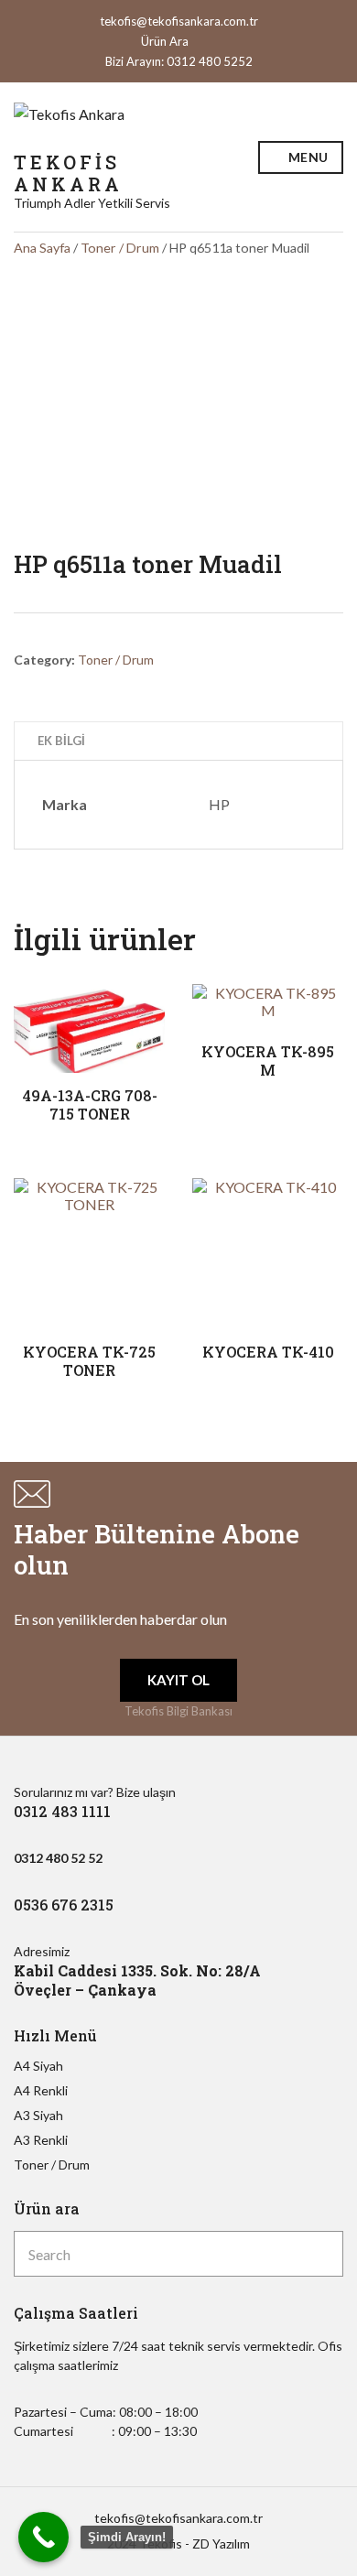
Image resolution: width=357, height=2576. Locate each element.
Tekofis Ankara (68, 173)
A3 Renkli (41, 2140)
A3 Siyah (38, 2115)
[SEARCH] (325, 2254)
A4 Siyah (38, 2066)
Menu (307, 157)
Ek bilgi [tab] (61, 741)
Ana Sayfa (42, 248)
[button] (178, 1680)
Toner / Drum (120, 248)
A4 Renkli (41, 2090)
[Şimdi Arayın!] (43, 2537)
